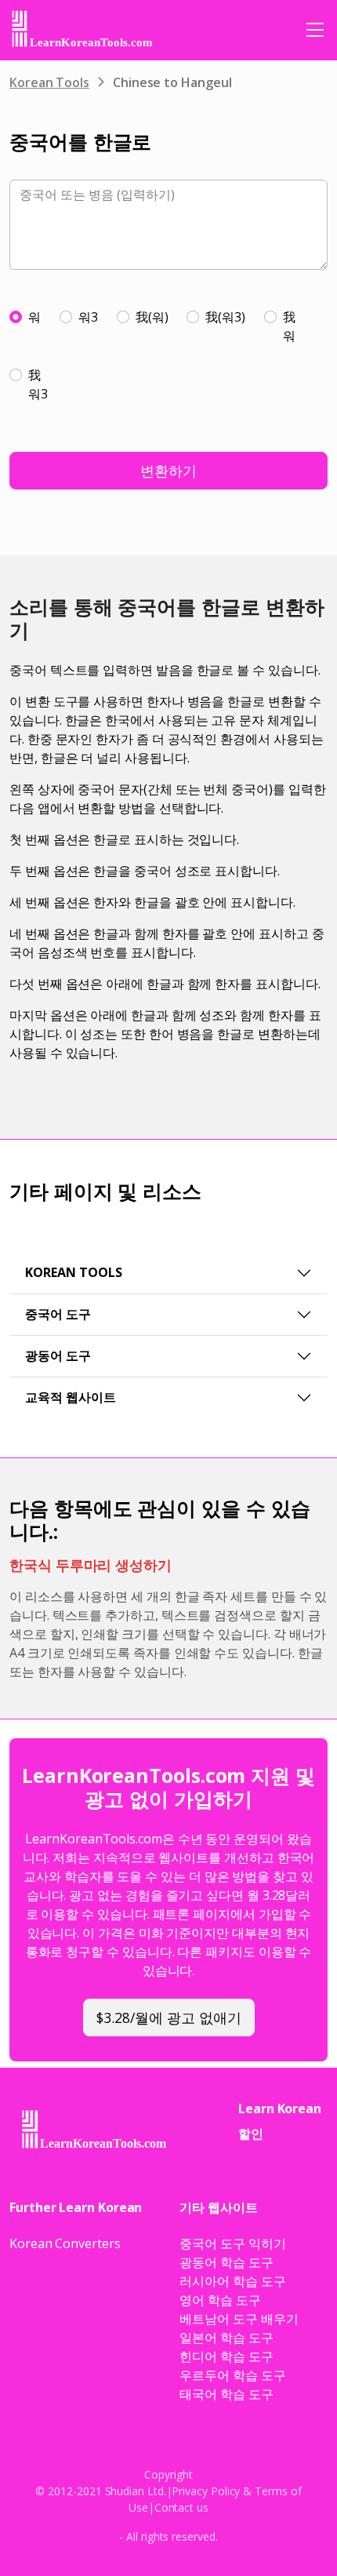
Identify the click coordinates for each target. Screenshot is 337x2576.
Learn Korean (280, 2108)
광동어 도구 (58, 1355)
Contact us (181, 2507)
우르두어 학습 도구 (232, 2375)
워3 (88, 317)
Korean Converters (65, 2243)
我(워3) (225, 317)
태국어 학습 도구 (226, 2394)
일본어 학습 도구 (226, 2338)
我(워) (152, 317)
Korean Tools (49, 82)
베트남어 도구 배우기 (239, 2319)
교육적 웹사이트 (71, 1397)
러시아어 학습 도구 (232, 2281)
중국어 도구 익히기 (232, 2243)
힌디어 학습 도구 (226, 2356)
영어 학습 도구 (220, 2300)
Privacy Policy (206, 2491)
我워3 (38, 384)
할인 (251, 2134)
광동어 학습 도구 (226, 2262)
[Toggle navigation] (315, 30)
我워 (289, 326)
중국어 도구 (58, 1314)
